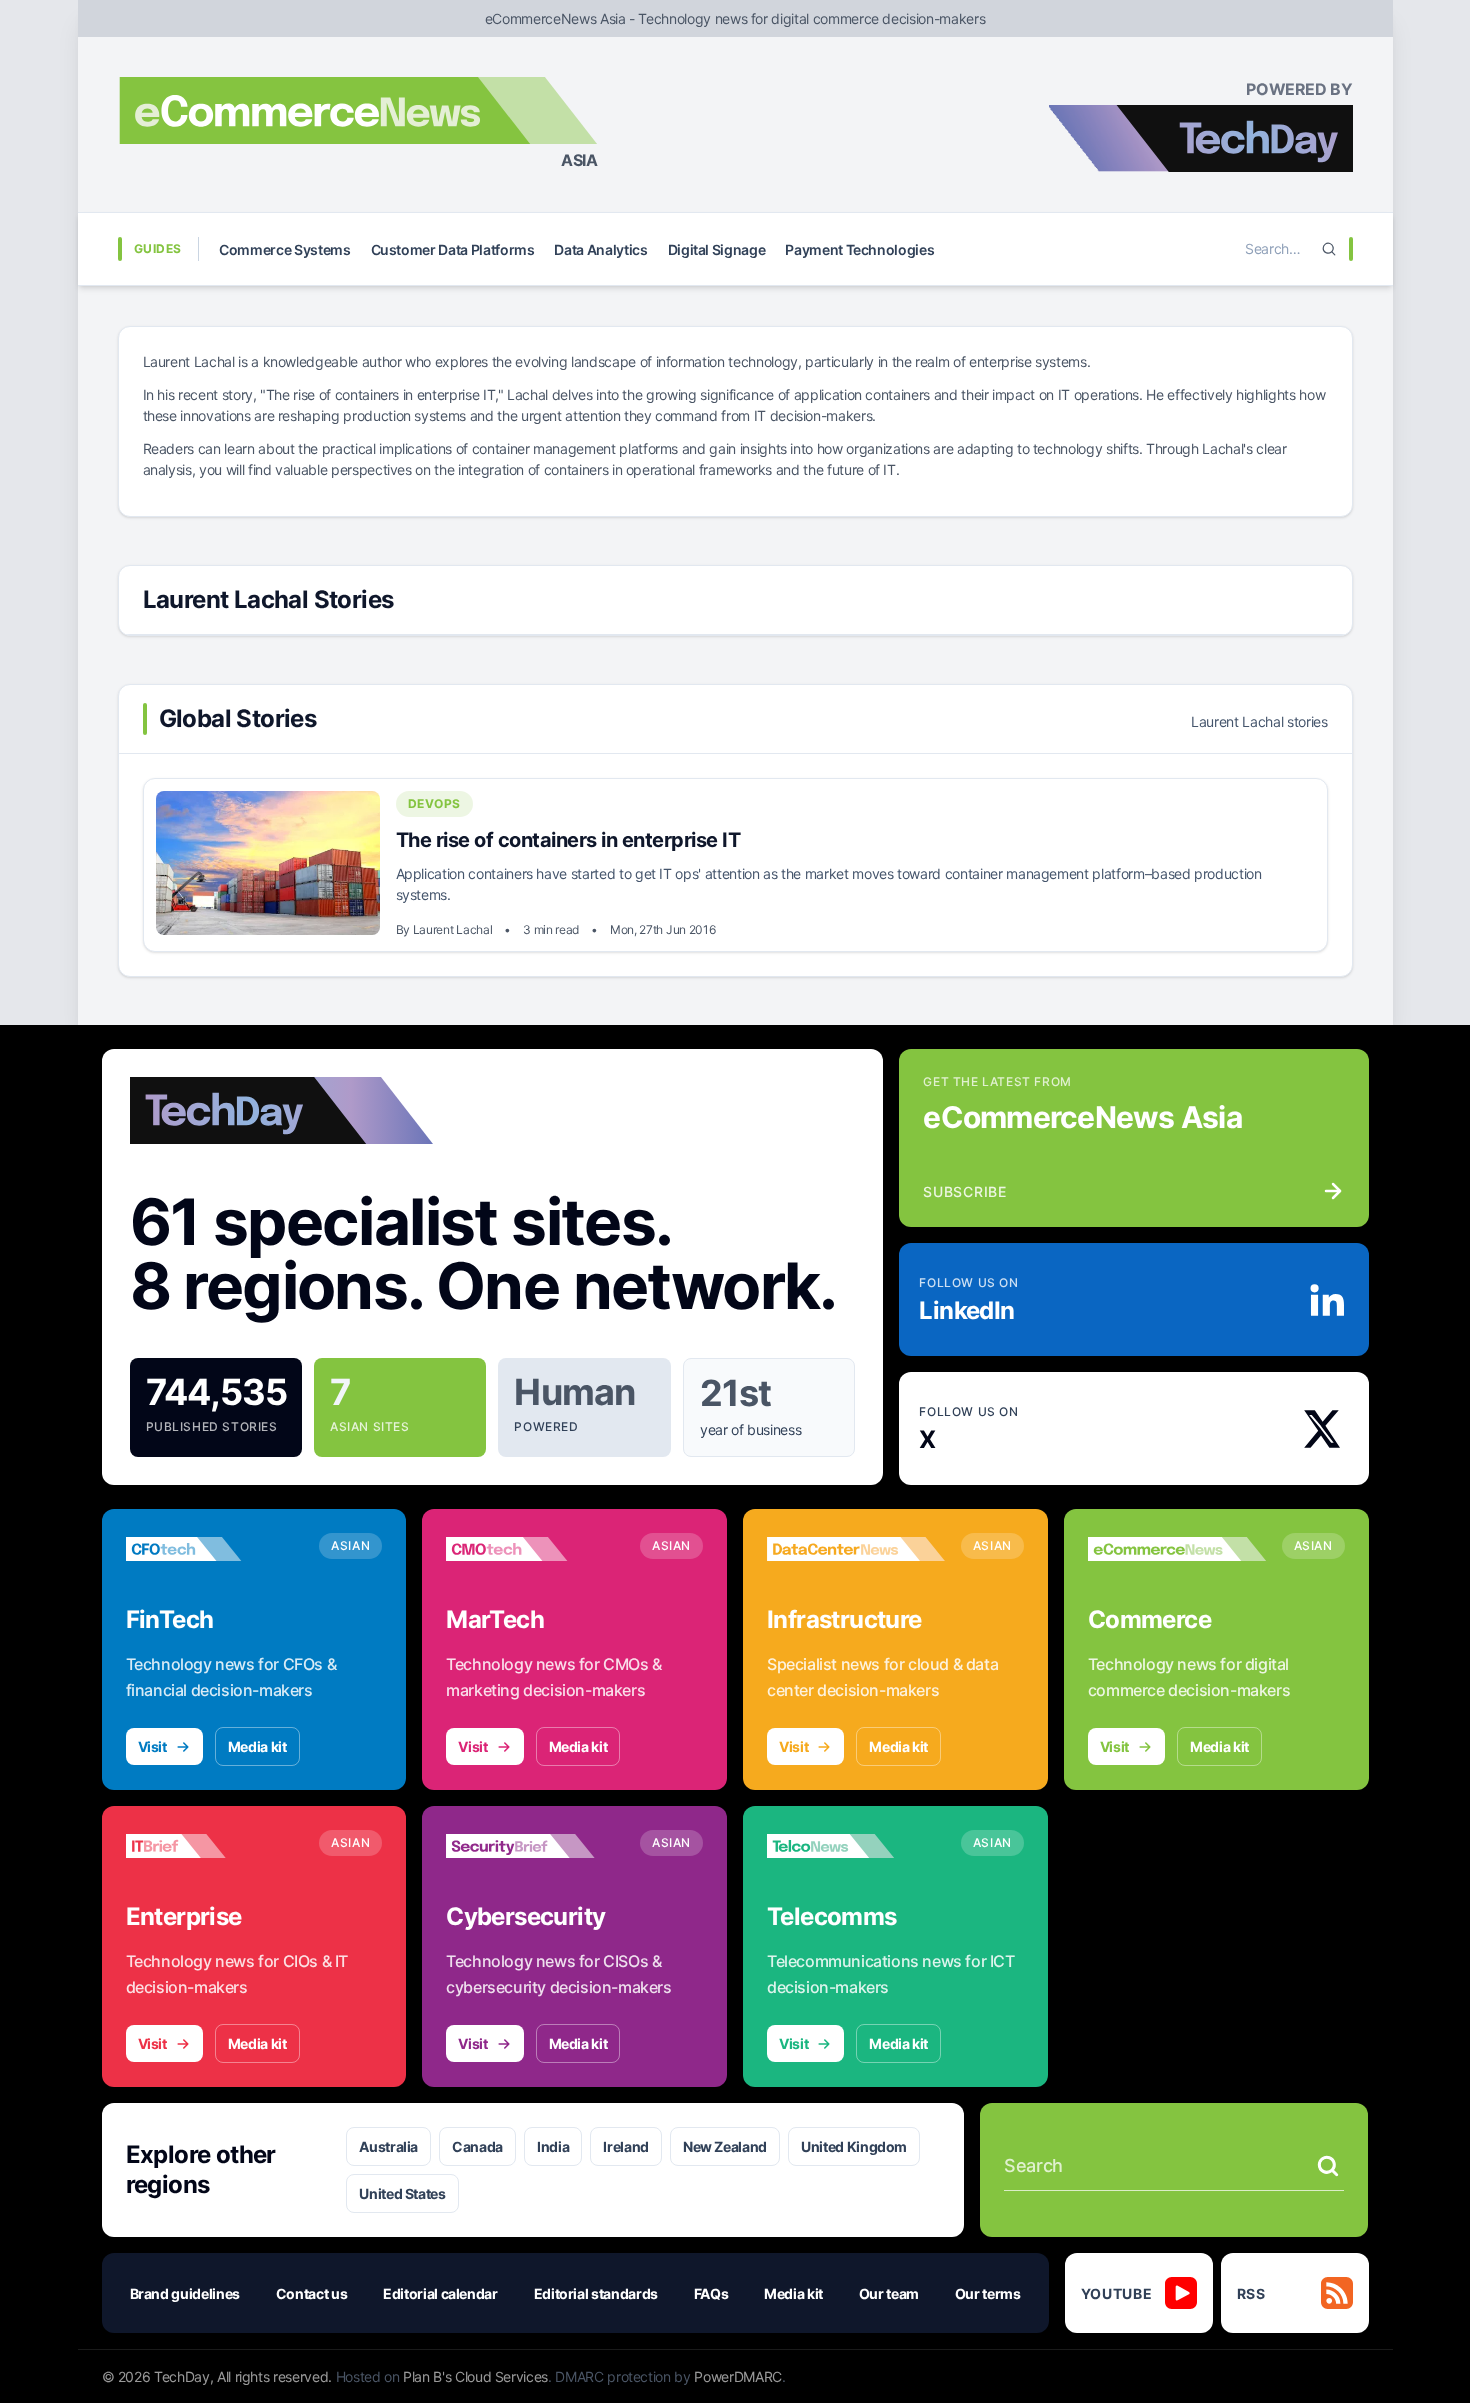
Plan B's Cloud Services (475, 2376)
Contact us (312, 2293)
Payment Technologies (859, 249)
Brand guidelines (185, 2293)
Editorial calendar (440, 2293)
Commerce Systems (284, 249)
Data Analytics (600, 249)
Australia (388, 2146)
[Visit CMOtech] (535, 1549)
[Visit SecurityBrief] (535, 1846)
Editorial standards (596, 2293)
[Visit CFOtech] (215, 1549)
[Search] (1329, 249)
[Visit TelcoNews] (856, 1846)
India (553, 2146)
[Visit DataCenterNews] (856, 1549)
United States (402, 2193)
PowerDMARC (738, 2376)
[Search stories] (1328, 2166)
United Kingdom (854, 2146)
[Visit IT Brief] (215, 1846)
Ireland (626, 2146)
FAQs (711, 2293)
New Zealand (725, 2146)
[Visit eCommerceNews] (1177, 1549)
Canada (477, 2146)
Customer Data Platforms (453, 249)
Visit (152, 1746)
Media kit (257, 1746)
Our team (889, 2293)
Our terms (988, 2293)
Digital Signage (717, 249)
